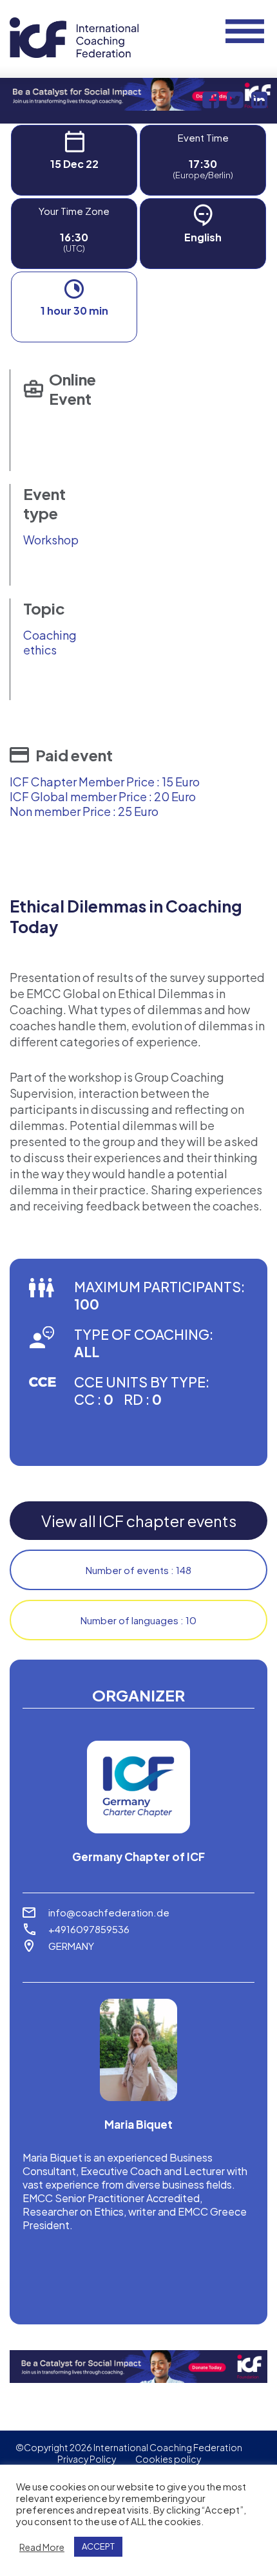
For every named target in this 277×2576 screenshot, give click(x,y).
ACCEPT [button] (98, 2546)
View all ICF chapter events (139, 1521)
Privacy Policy (87, 2459)
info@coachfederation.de (109, 1912)
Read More (42, 2547)
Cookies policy (168, 2459)
